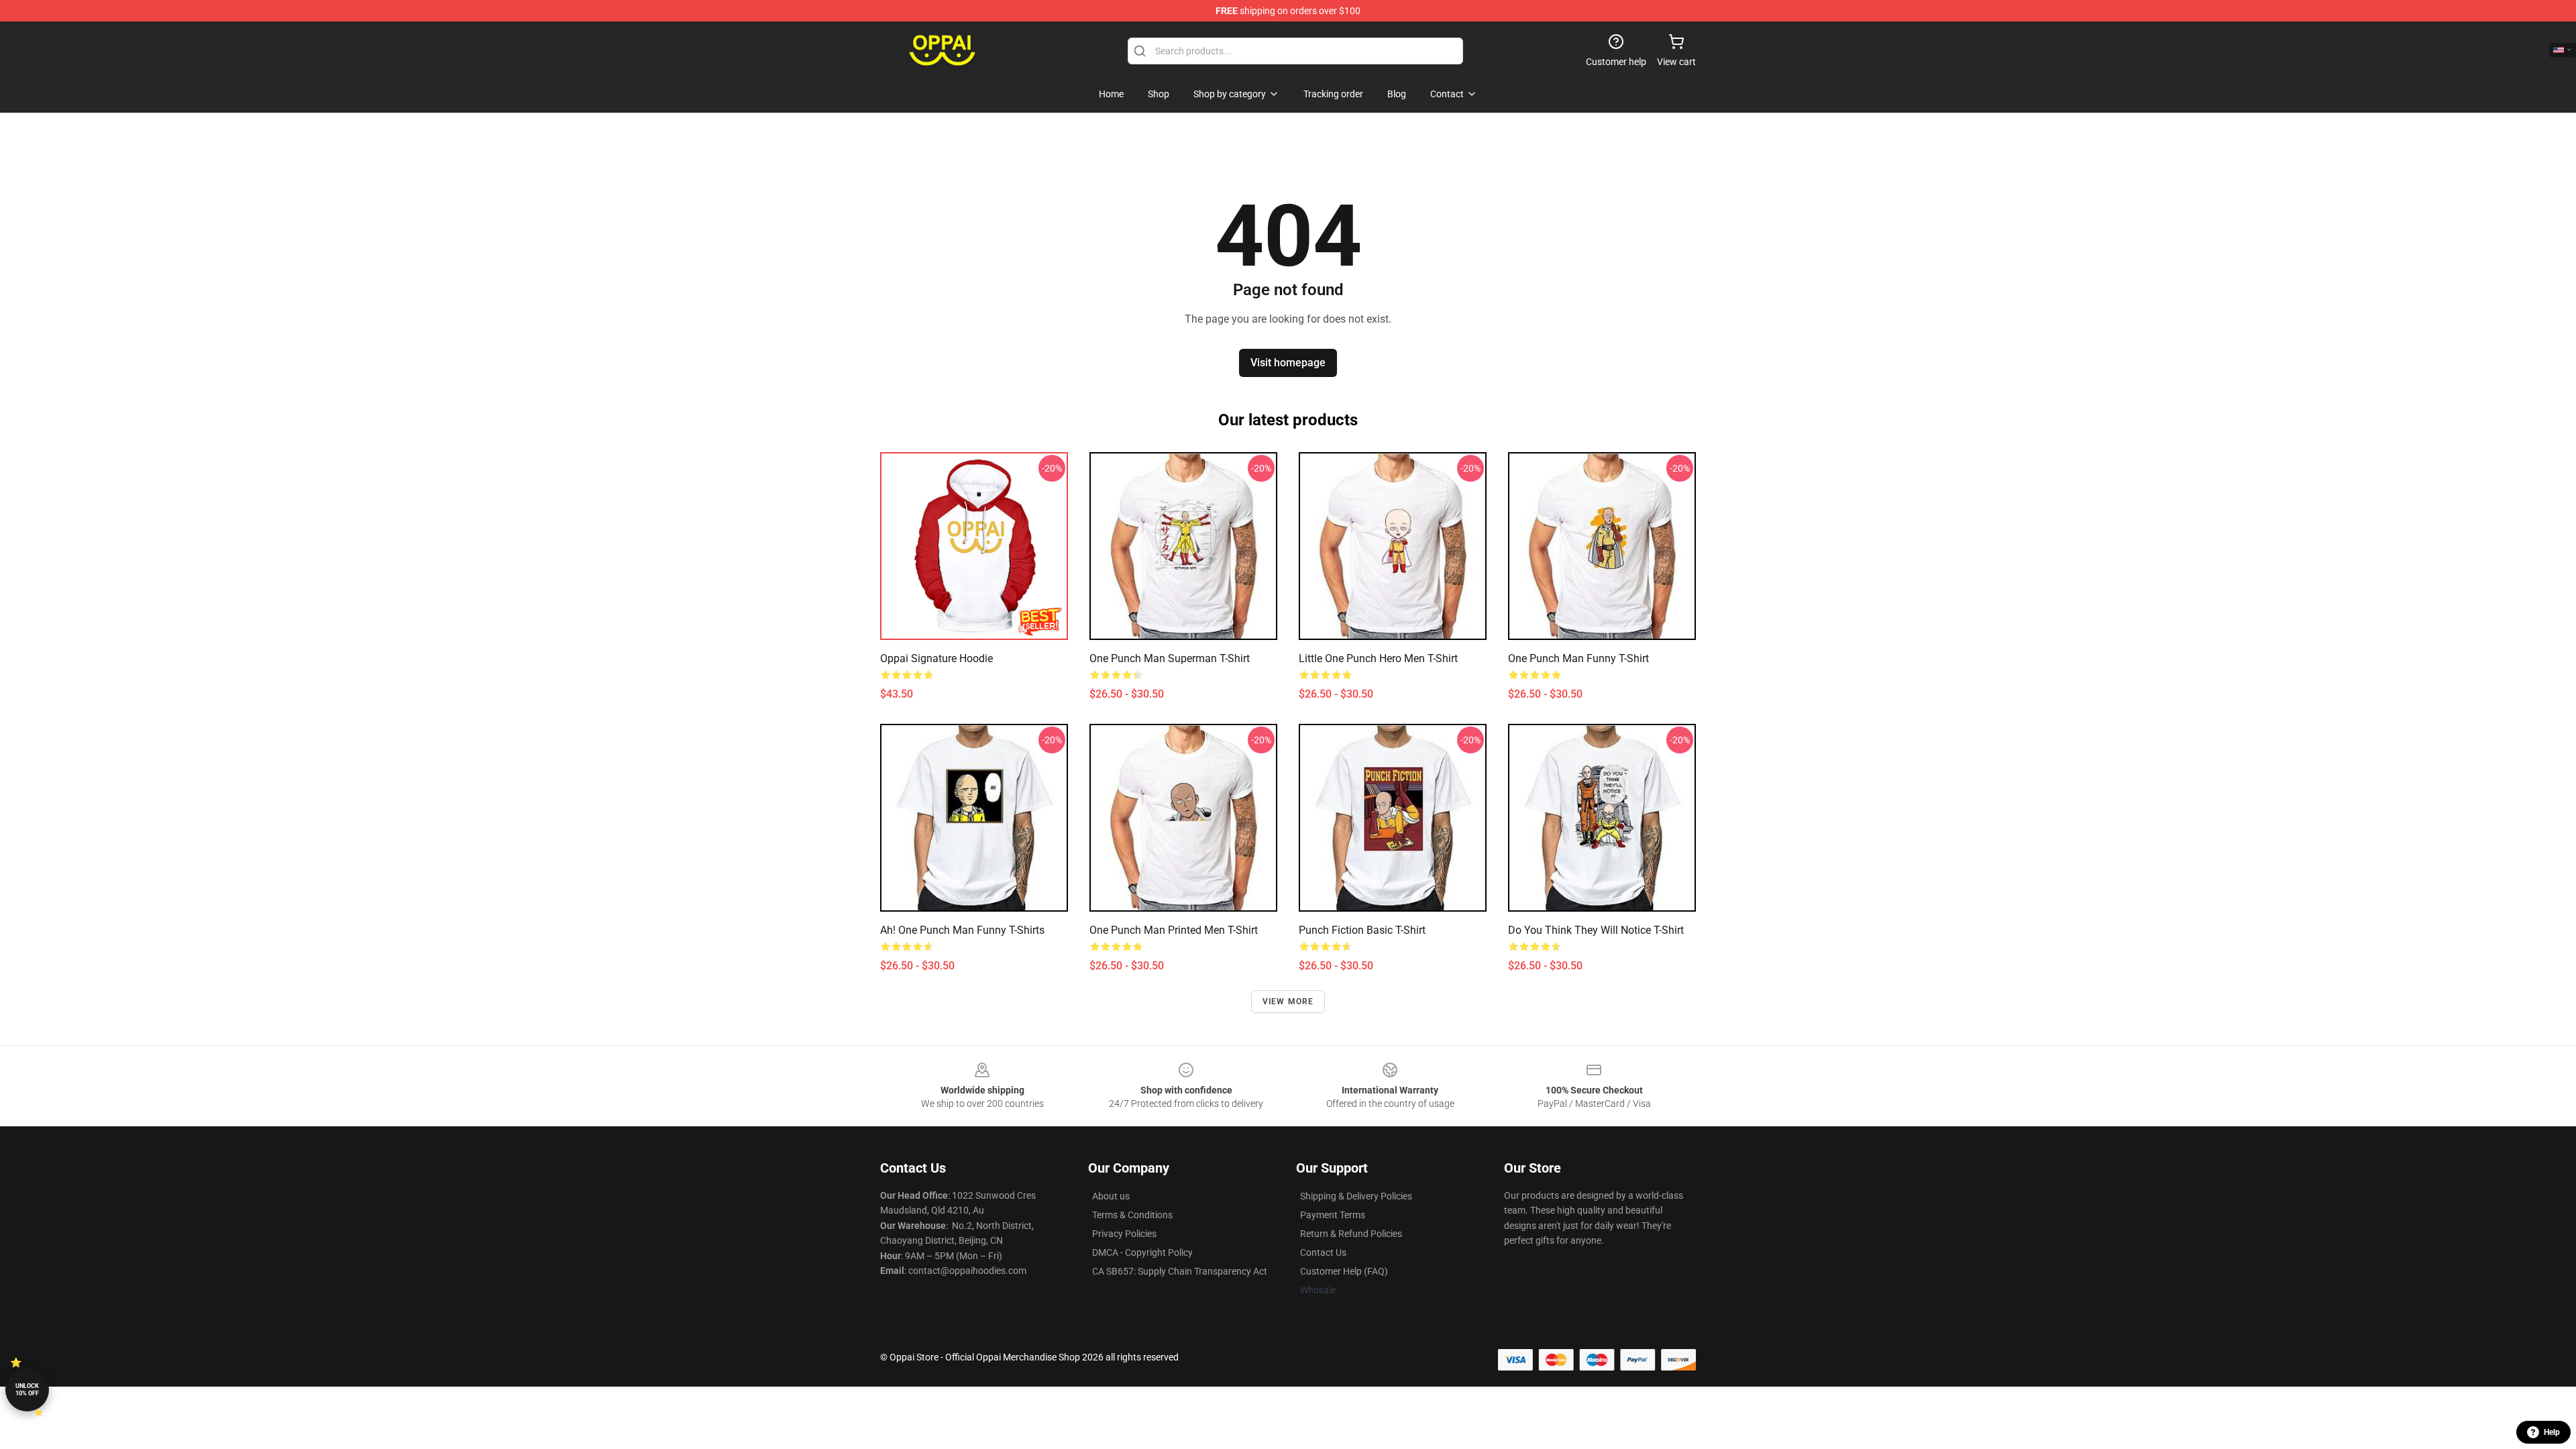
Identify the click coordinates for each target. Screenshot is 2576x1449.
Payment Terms (1333, 1215)
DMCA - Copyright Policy (1142, 1252)
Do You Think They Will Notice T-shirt (1596, 930)
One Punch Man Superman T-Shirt (1170, 658)
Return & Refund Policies (1351, 1234)
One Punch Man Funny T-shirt (1578, 658)
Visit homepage (1288, 363)
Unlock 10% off (27, 1390)
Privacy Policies (1124, 1234)
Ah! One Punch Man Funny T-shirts (962, 930)
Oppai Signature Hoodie (936, 658)
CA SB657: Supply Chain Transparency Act (1180, 1271)
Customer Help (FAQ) (1344, 1271)
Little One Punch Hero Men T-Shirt (1378, 658)
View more (1288, 1002)
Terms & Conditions (1132, 1215)
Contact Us (1323, 1252)
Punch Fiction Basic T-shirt (1362, 930)
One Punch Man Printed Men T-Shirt (1174, 930)
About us (1111, 1196)
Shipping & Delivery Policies (1356, 1196)
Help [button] (2552, 1432)
